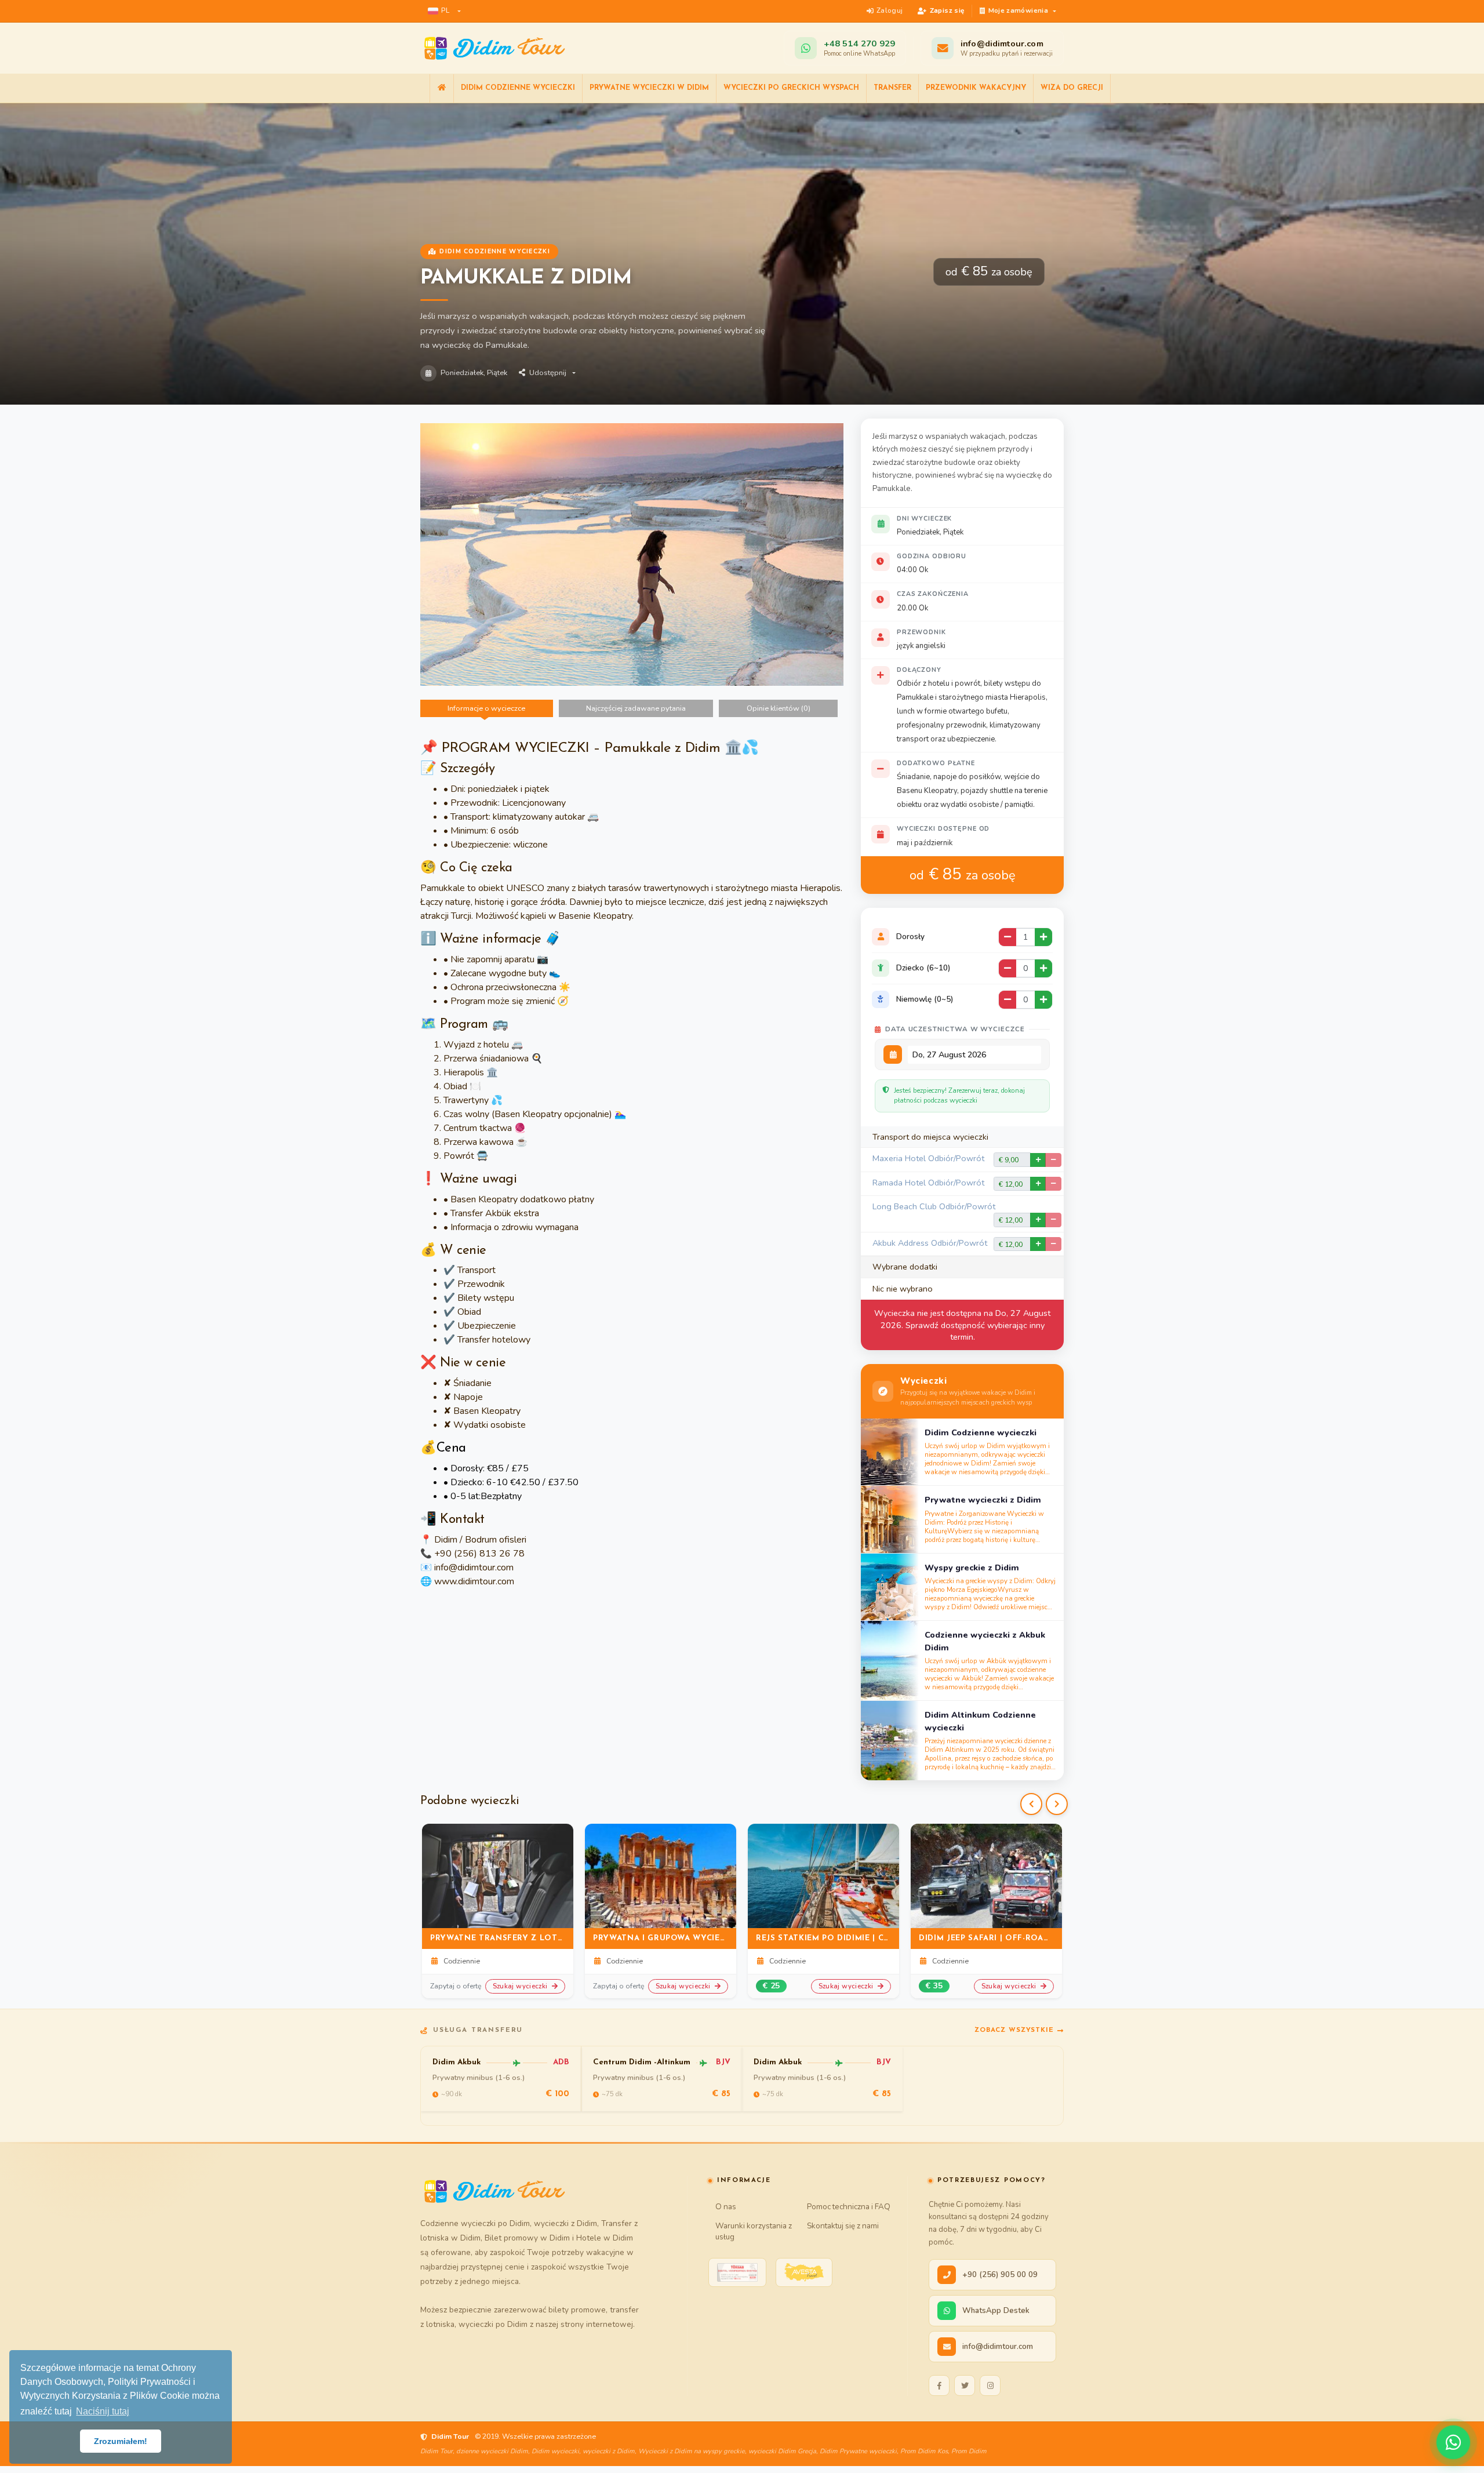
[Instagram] (990, 2385)
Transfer (892, 88)
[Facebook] (939, 2385)
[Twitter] (965, 2385)
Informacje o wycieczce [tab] (486, 708)
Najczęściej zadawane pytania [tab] (636, 708)
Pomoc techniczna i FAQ (849, 2207)
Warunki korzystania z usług (754, 2231)
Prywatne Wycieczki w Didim (649, 88)
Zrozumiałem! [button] (121, 2441)
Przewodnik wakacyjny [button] (976, 88)
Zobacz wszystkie (1014, 2030)
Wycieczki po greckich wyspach (791, 88)
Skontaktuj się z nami (843, 2226)
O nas (726, 2207)
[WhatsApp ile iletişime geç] (1453, 2442)
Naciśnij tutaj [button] (103, 2411)
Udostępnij (548, 373)
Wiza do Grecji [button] (1072, 88)
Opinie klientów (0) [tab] (779, 708)
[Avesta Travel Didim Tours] (804, 2272)
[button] (444, 11)
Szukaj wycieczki (521, 1986)
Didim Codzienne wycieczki (518, 88)
